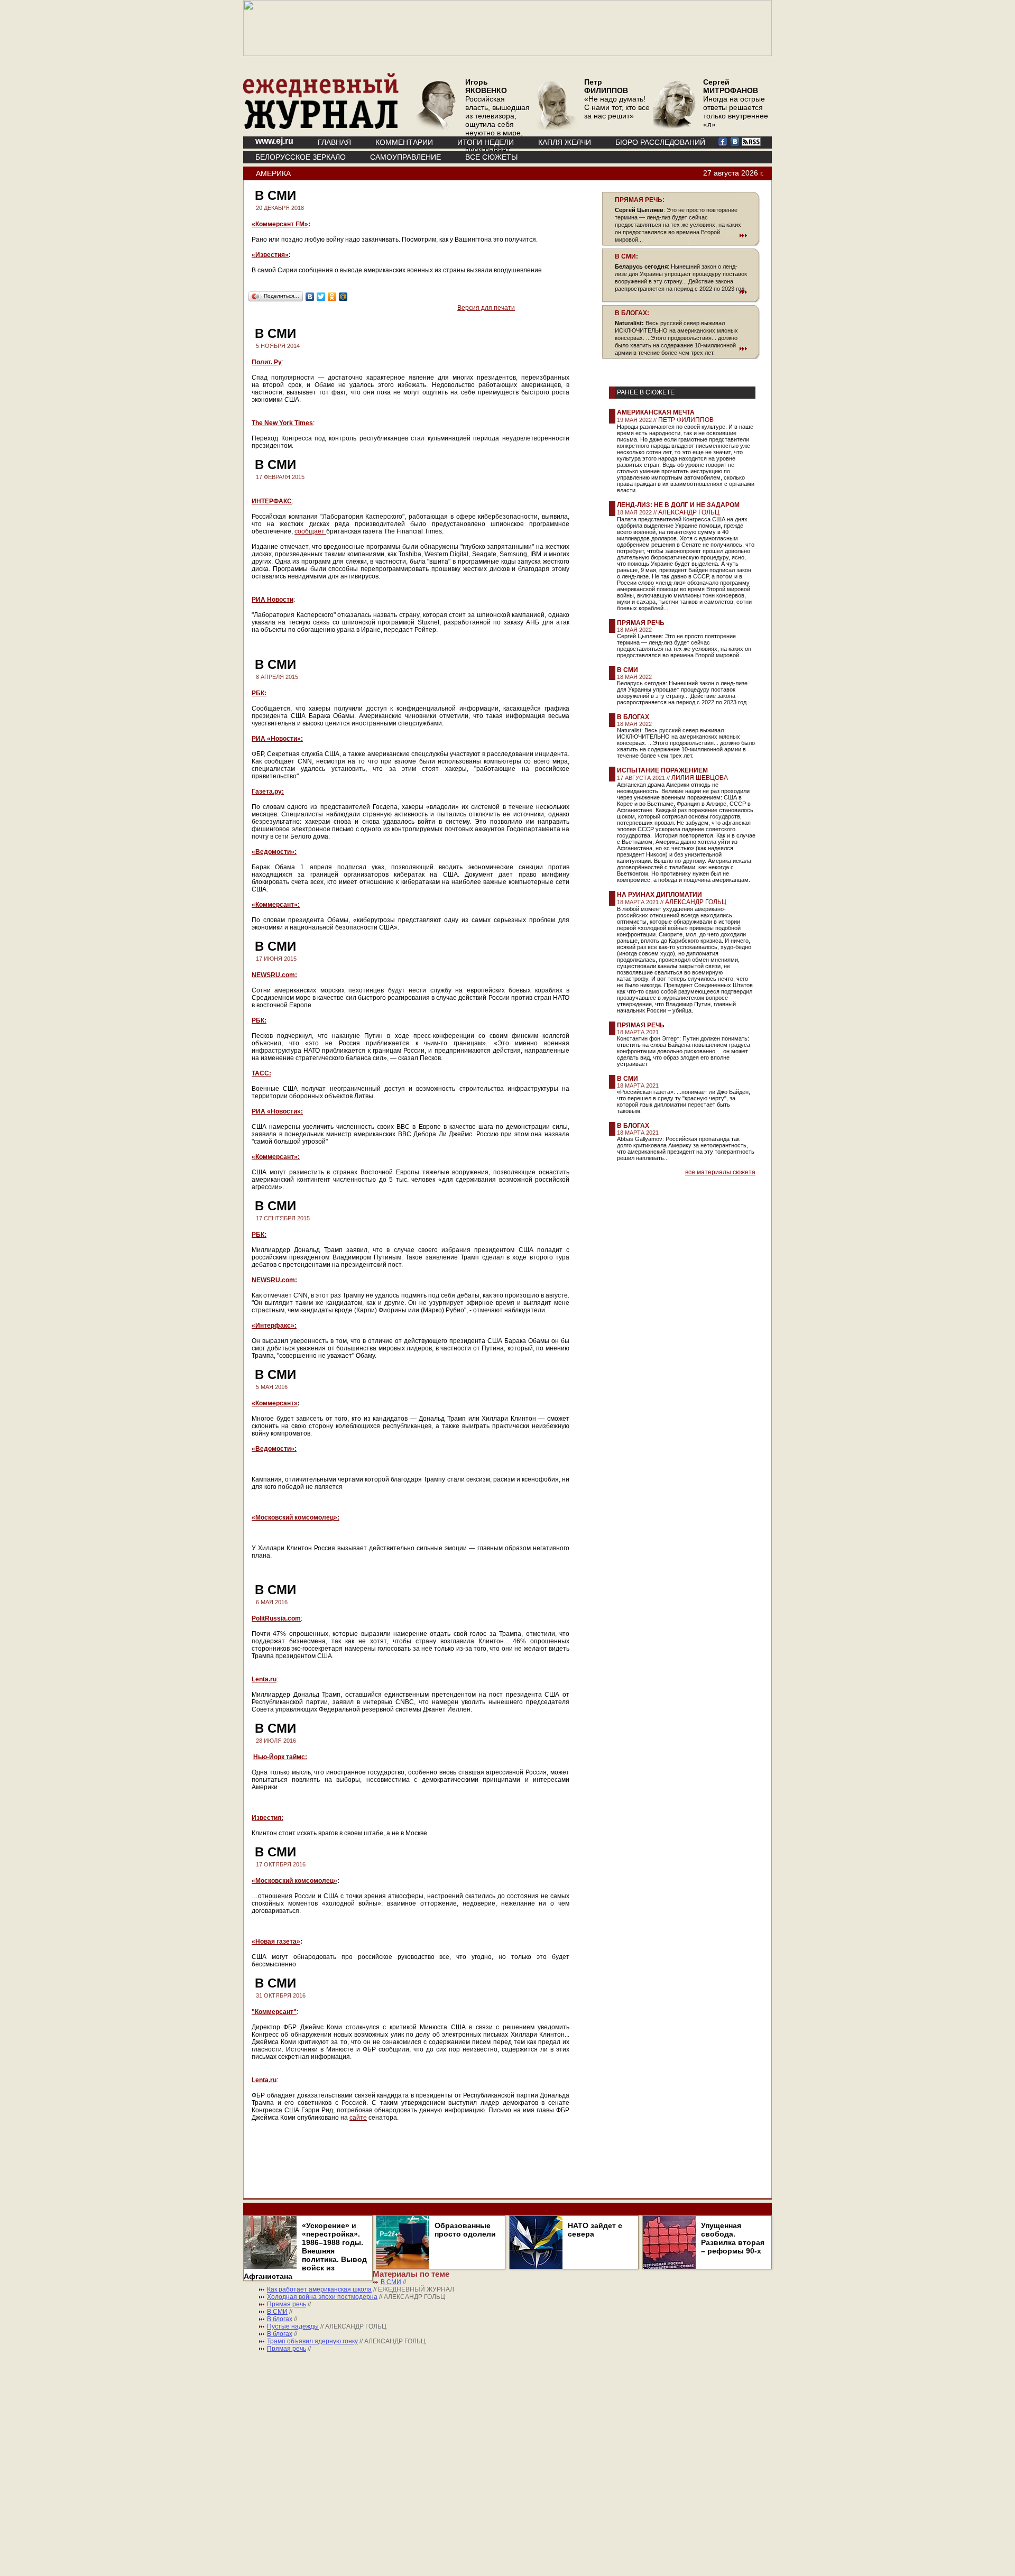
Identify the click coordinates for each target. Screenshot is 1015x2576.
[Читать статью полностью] (681, 235)
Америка (273, 173)
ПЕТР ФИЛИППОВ (686, 420)
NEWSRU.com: (274, 975)
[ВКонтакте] (310, 297)
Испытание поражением (662, 770)
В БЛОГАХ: (632, 313)
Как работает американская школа (319, 2289)
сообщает (310, 531)
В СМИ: (626, 256)
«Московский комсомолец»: (296, 1517)
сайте (358, 2118)
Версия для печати (486, 308)
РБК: (259, 693)
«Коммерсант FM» (280, 224)
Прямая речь (641, 623)
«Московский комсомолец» (294, 1881)
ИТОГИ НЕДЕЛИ (486, 142)
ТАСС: (261, 1073)
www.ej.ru (274, 141)
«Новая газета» (276, 1942)
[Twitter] (321, 297)
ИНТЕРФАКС (272, 501)
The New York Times (282, 423)
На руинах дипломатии (659, 895)
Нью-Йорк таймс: (280, 1757)
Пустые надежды (293, 2326)
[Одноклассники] (332, 297)
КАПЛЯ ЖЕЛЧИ (565, 142)
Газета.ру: (268, 792)
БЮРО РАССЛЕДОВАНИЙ (660, 142)
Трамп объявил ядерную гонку (312, 2341)
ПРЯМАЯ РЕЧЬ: (640, 200)
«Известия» (270, 255)
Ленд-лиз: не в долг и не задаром (678, 505)
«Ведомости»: (274, 852)
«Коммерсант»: (276, 905)
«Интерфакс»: (274, 1326)
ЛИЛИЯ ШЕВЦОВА (700, 778)
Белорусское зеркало (301, 157)
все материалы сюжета (720, 1172)
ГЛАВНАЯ (334, 142)
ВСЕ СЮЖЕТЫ (491, 157)
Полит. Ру (267, 362)
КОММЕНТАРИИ (404, 142)
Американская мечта (656, 412)
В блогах (633, 717)
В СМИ (628, 670)
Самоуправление (405, 157)
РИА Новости (273, 600)
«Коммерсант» (275, 1403)
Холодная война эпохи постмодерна (322, 2297)
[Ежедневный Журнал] (321, 127)
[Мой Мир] (343, 297)
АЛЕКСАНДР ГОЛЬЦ (689, 512)
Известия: (267, 1818)
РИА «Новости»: (277, 739)
